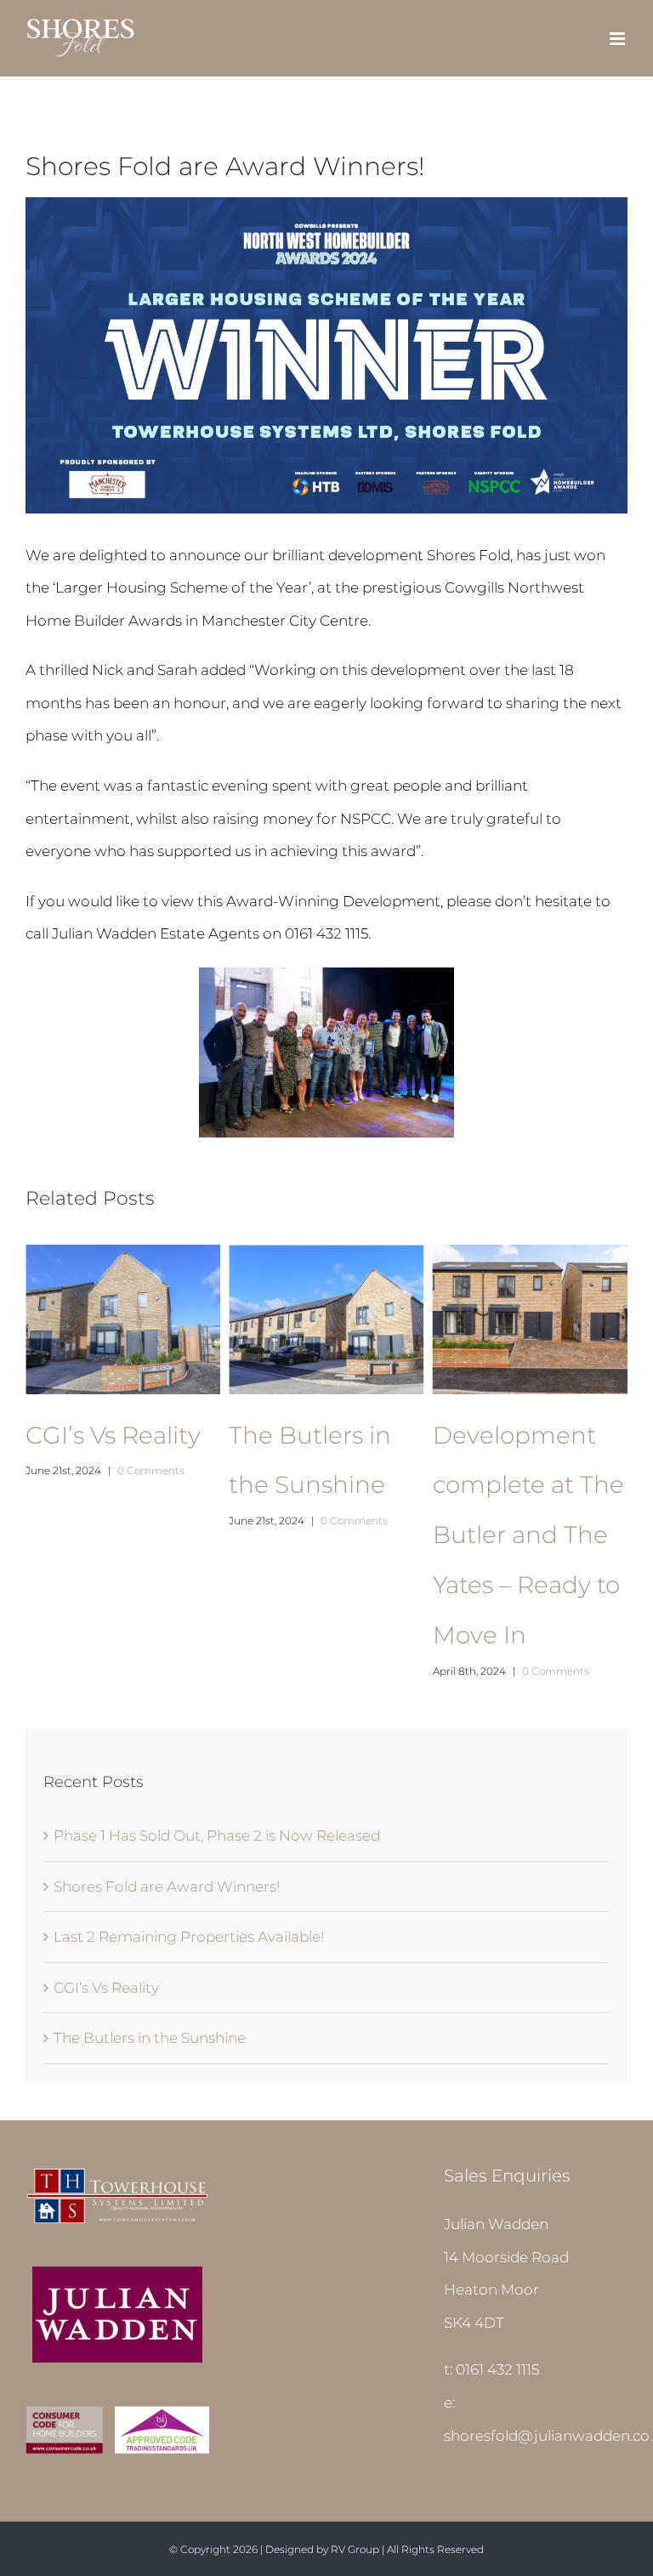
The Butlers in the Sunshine (150, 2038)
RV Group (355, 2549)
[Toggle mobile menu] (619, 39)
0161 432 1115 (497, 2369)
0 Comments (151, 1470)
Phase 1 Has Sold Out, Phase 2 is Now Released (217, 1836)
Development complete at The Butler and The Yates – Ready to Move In (528, 1535)
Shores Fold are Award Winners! (167, 1887)
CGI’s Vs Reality (113, 1435)
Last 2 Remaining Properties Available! (189, 1937)
